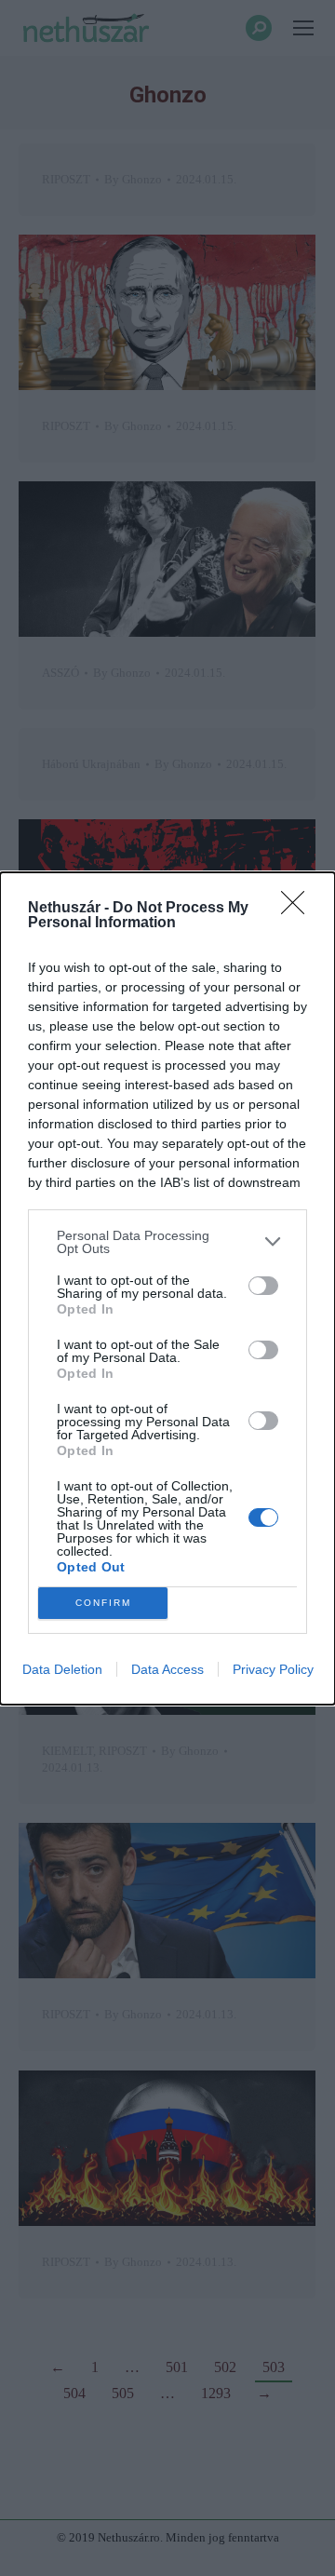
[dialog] (167, 1288)
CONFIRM (103, 1603)
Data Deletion (62, 1669)
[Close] (299, 909)
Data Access (167, 1669)
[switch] (263, 1286)
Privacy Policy (273, 1669)
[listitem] (167, 1242)
